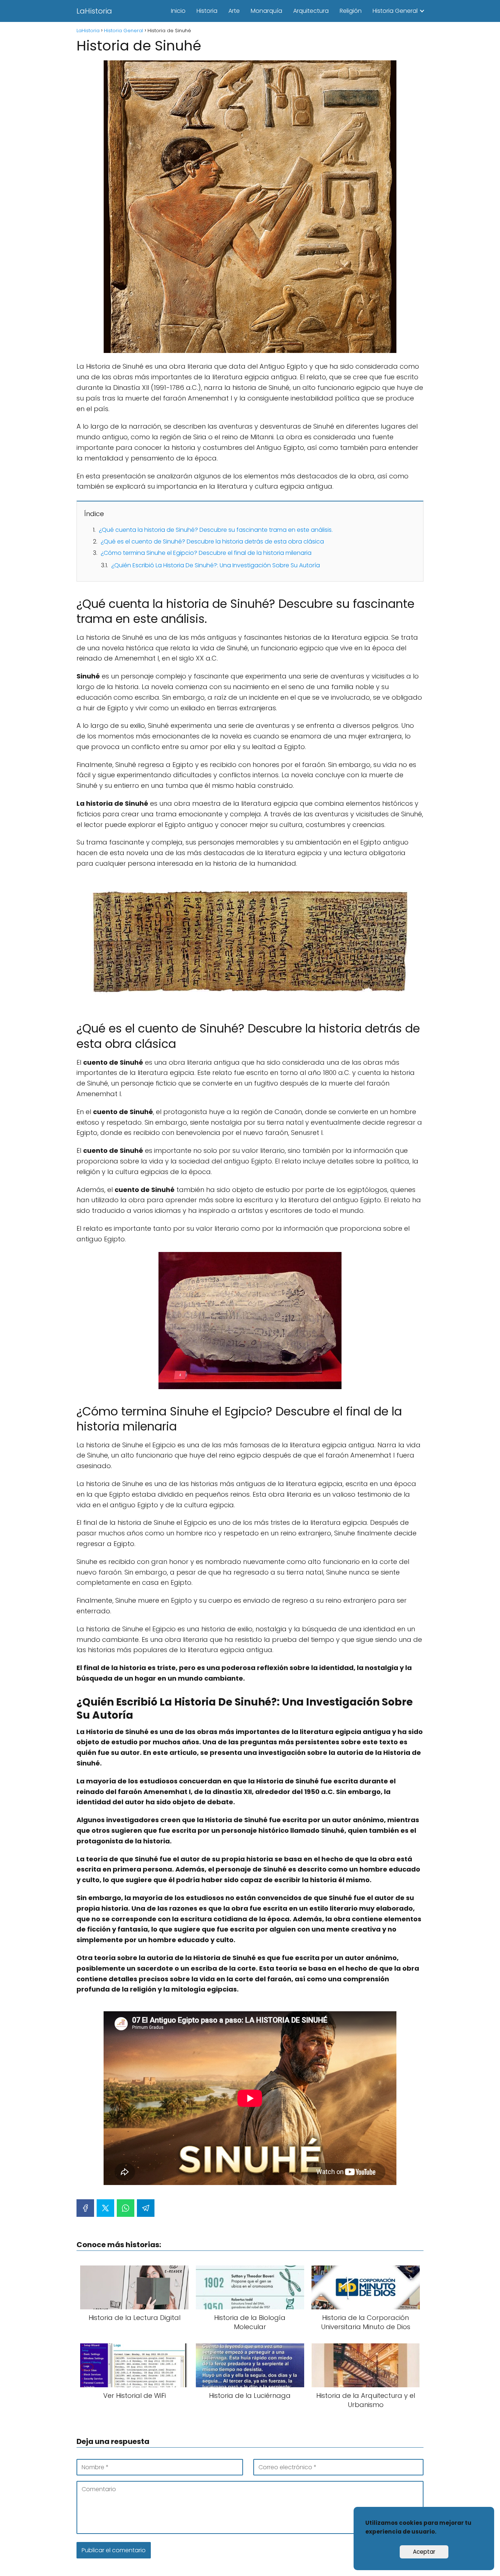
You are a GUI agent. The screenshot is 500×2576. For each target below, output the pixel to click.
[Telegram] (146, 2208)
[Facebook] (85, 2208)
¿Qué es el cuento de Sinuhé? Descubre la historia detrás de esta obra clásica (212, 541)
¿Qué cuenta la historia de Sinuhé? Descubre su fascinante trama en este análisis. (216, 530)
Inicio (178, 11)
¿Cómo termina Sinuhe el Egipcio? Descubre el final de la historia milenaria (206, 553)
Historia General (395, 11)
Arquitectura (311, 11)
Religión (351, 11)
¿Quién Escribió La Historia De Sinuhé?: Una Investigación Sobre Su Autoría (216, 565)
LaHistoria (94, 11)
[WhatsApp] (126, 2208)
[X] (105, 2208)
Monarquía (266, 11)
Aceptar (424, 2552)
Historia (207, 11)
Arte (234, 11)
